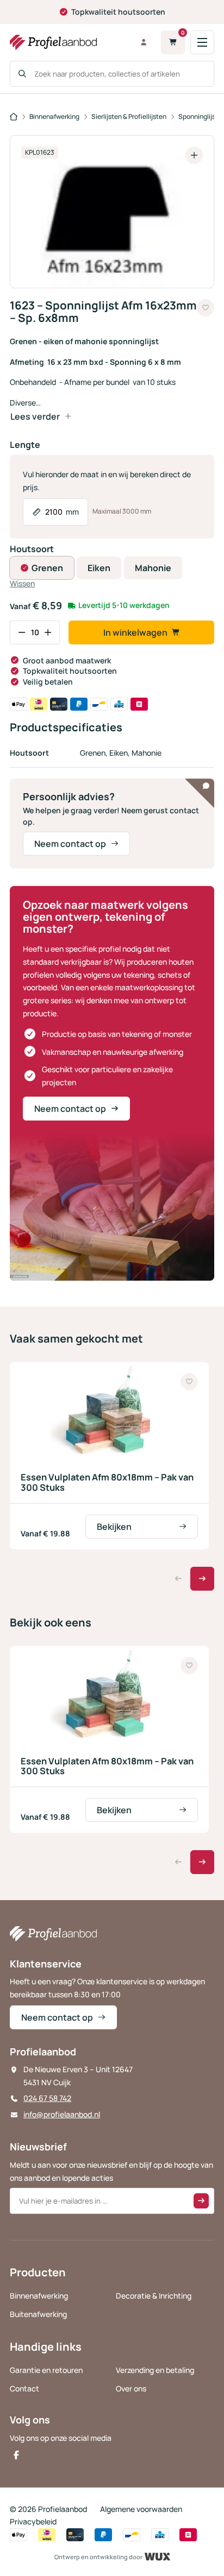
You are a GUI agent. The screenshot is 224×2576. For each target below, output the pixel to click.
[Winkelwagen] (173, 42)
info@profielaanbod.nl (62, 2114)
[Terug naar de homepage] (67, 42)
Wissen (22, 583)
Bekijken (114, 1527)
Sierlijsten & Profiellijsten (129, 116)
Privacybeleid (33, 2521)
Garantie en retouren (46, 2370)
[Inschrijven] (201, 2201)
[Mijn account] (144, 42)
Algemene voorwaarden (141, 2509)
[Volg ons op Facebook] (16, 2455)
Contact (24, 2388)
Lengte (25, 445)
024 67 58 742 (47, 2098)
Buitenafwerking (38, 2314)
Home (14, 117)
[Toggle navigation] (202, 42)
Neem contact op (70, 844)
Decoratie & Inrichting (154, 2296)
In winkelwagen (135, 632)
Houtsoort (32, 549)
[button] (202, 1579)
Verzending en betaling (155, 2370)
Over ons (131, 2388)
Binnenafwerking (54, 116)
